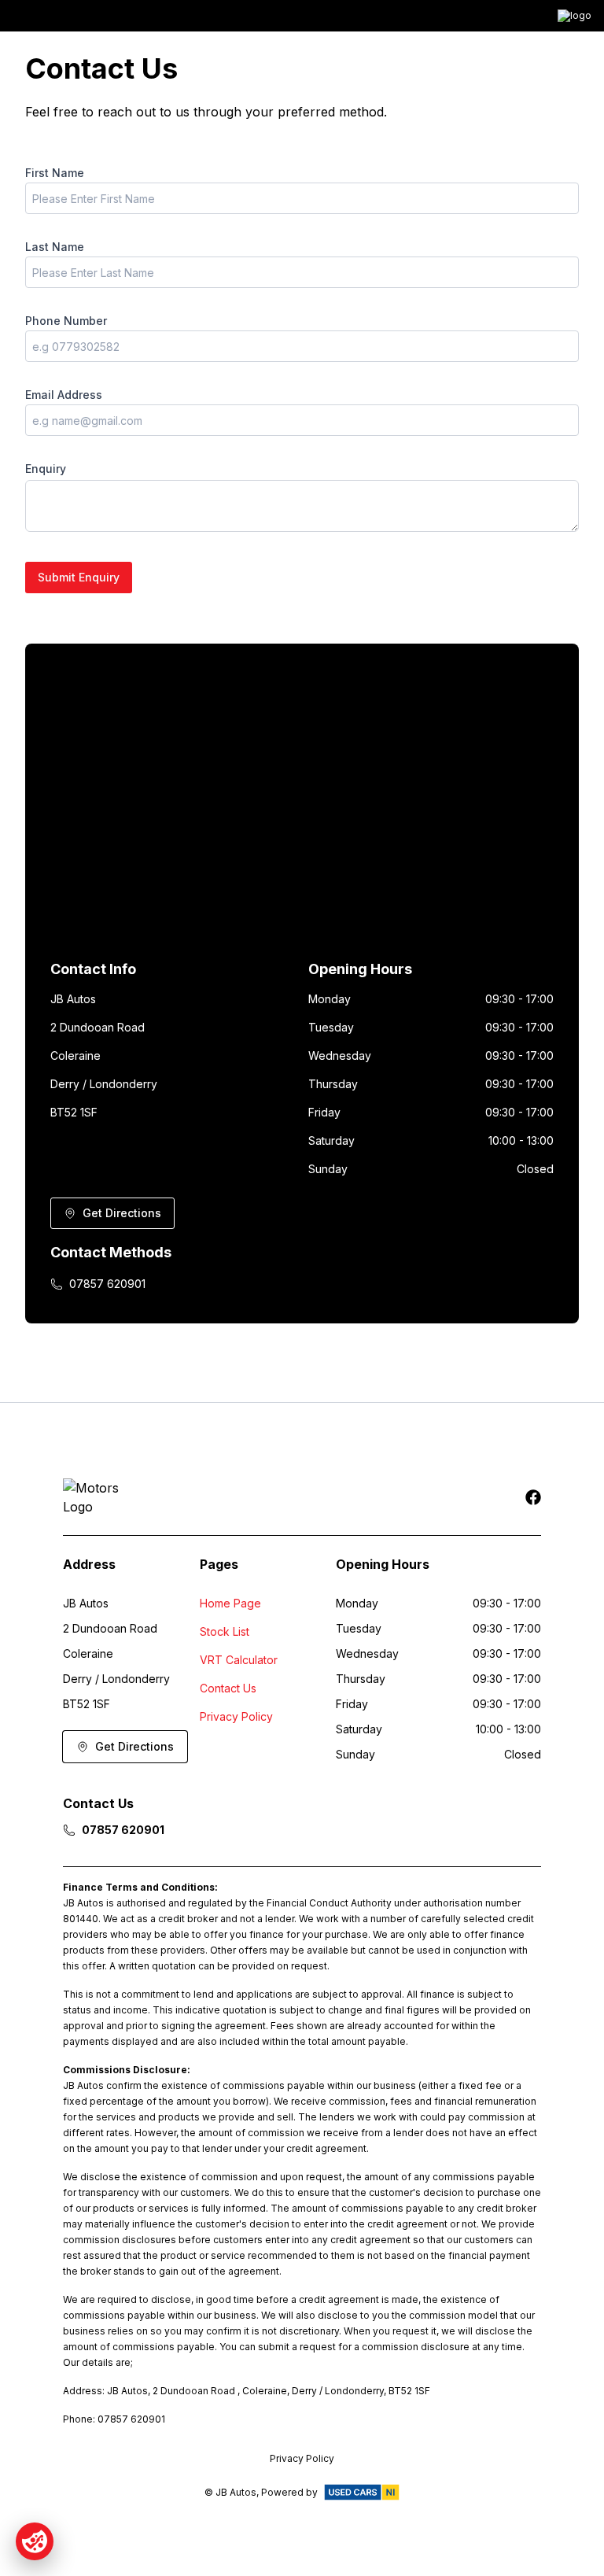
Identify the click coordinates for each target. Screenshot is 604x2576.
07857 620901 (107, 1284)
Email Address (64, 395)
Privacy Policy (236, 1716)
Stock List (225, 1631)
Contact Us (228, 1688)
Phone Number (66, 321)
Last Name (55, 247)
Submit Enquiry (79, 577)
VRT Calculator (239, 1660)
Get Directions (122, 1213)
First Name (55, 173)
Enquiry (46, 469)
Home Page (230, 1603)
